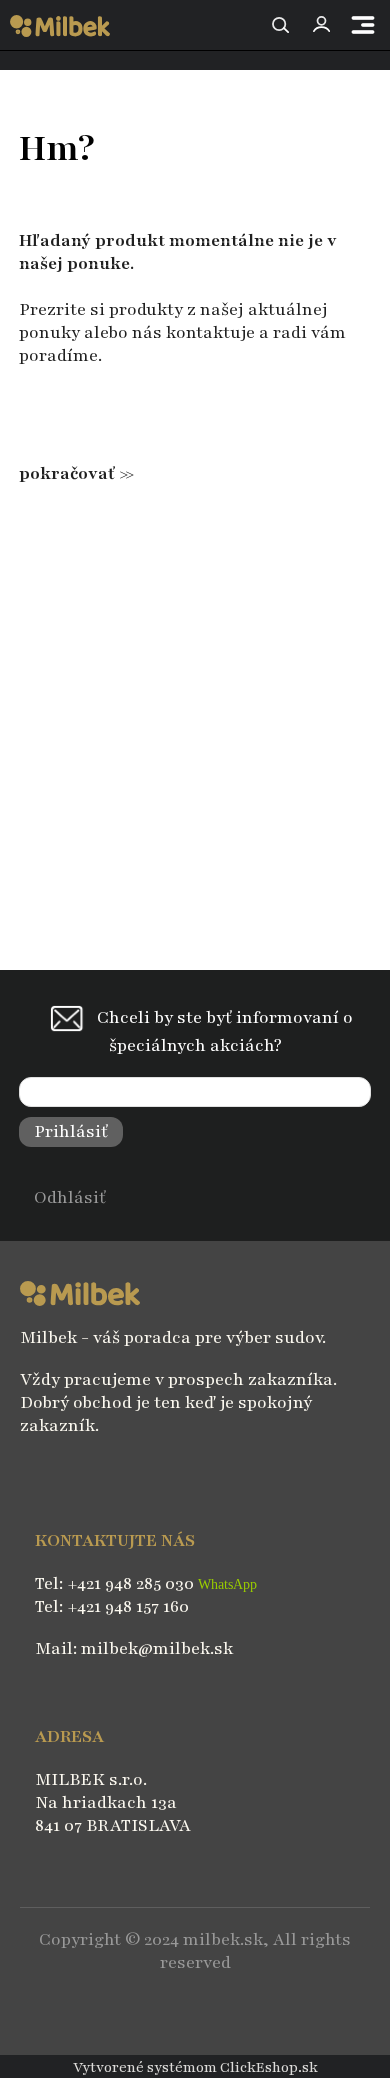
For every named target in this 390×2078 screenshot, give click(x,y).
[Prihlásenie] (321, 24)
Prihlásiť (71, 1131)
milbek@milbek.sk (157, 1648)
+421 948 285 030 (132, 1583)
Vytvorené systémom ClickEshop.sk (195, 2067)
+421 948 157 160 (128, 1606)
